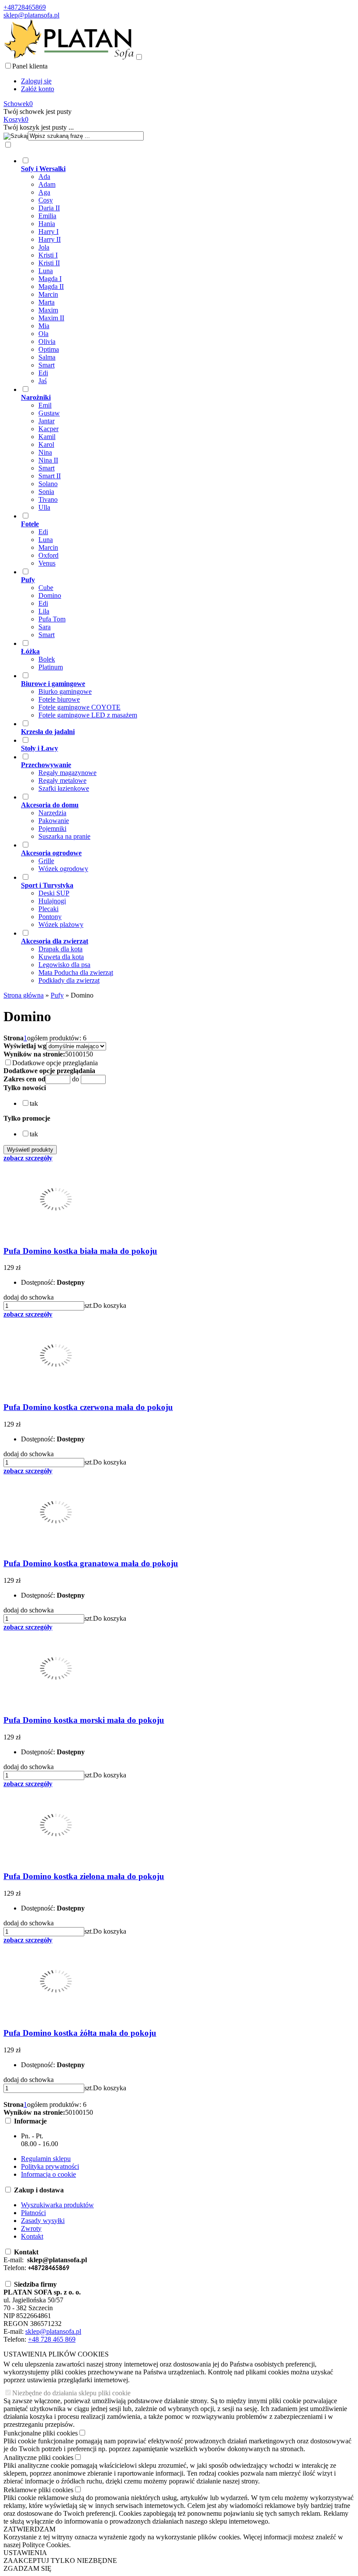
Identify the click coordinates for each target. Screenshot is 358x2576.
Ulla (44, 507)
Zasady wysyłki (43, 2221)
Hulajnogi (52, 901)
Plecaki (48, 909)
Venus (47, 563)
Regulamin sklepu (46, 2159)
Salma (47, 357)
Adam (47, 184)
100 (77, 1054)
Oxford (48, 555)
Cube (46, 588)
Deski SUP (54, 893)
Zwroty (31, 2228)
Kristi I (48, 255)
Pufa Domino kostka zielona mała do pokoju (84, 1876)
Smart (46, 365)
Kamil (47, 437)
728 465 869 (58, 2339)
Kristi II (49, 263)
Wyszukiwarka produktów (57, 2205)
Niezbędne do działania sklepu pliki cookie (71, 2393)
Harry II (50, 239)
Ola (43, 334)
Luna (46, 271)
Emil (45, 405)
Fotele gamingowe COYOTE (79, 707)
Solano (48, 484)
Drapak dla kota (60, 949)
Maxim (48, 310)
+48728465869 (25, 7)
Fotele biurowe (59, 699)
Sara (45, 627)
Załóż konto (38, 89)
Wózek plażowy (61, 924)
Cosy (46, 200)
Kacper (48, 429)
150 (88, 1054)
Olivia (47, 341)
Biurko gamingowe (65, 691)
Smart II (50, 476)
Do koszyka (110, 1305)
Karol (46, 444)
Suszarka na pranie (64, 836)
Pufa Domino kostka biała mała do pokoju (80, 1251)
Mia (44, 326)
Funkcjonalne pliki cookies (41, 2433)
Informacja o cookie (48, 2174)
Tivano (48, 499)
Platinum (51, 667)
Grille (46, 861)
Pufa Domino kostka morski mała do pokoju (84, 1720)
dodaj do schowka (29, 1297)
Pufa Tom (52, 619)
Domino (50, 595)
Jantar (46, 421)
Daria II (49, 208)
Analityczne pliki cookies (38, 2458)
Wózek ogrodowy (63, 869)
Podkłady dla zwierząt (69, 980)
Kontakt (32, 2236)
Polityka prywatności (50, 2166)
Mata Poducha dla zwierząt (76, 972)
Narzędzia (52, 813)
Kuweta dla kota (61, 957)
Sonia (46, 492)
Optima (49, 349)
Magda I (50, 279)
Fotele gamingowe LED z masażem (88, 715)
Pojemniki (52, 828)
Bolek (47, 659)
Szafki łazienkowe (64, 788)
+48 (33, 2339)
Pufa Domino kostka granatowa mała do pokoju (91, 1563)
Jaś (43, 381)
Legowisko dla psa (64, 965)
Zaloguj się (36, 81)
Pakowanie (54, 821)
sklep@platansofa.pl (31, 15)
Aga (44, 192)
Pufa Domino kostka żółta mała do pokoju (80, 2033)
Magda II (51, 286)
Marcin (48, 294)
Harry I (48, 232)
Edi (43, 373)
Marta (46, 302)
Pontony (50, 917)
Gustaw (49, 413)
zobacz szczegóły (28, 1158)
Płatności (33, 2213)
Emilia (47, 216)
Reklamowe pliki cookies (38, 2490)
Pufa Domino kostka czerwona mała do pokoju (88, 1407)
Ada (44, 177)
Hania (47, 224)
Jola (44, 247)
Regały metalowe (62, 780)
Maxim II (51, 318)
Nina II (48, 460)
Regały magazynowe (67, 773)
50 (69, 1054)
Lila (44, 611)
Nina (45, 452)
